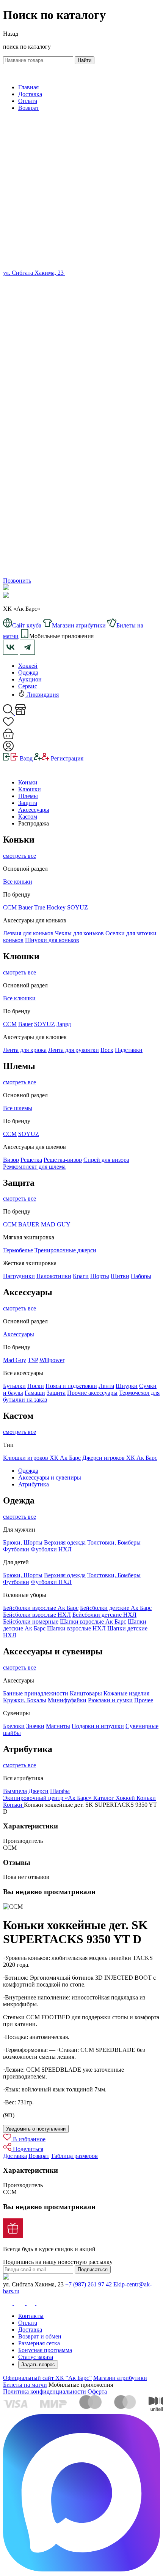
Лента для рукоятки (74, 1050)
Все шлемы (18, 1108)
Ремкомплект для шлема (34, 1167)
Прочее (144, 1700)
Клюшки (30, 789)
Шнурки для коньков (52, 940)
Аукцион (30, 679)
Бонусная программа (45, 2350)
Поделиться (27, 2149)
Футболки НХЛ (51, 1549)
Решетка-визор (63, 1160)
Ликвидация (42, 695)
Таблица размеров (74, 2156)
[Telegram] (81, 574)
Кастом (28, 817)
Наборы (141, 1276)
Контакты (31, 2316)
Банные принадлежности (36, 1693)
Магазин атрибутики (120, 2378)
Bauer (25, 907)
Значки (35, 1726)
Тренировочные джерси (65, 1250)
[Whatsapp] (81, 432)
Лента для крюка (25, 1050)
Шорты (100, 1276)
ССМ (10, 907)
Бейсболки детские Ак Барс (116, 1608)
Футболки (16, 1549)
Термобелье (18, 1250)
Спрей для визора (106, 1160)
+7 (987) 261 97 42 (89, 2284)
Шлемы (28, 796)
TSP (33, 1360)
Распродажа (34, 823)
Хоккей (28, 666)
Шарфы (60, 1791)
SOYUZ (78, 907)
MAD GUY (56, 1224)
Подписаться (93, 2269)
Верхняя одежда (65, 1542)
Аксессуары (34, 810)
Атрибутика (34, 1484)
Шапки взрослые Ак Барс (93, 1621)
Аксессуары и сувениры (50, 1477)
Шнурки (127, 1386)
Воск (107, 1050)
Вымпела (15, 1791)
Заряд (64, 1024)
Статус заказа (36, 2357)
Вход (25, 758)
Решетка (31, 1160)
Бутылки (14, 1386)
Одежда (28, 673)
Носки (36, 1386)
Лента (106, 1386)
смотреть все (20, 856)
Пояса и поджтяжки (71, 1386)
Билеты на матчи (25, 2385)
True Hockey (50, 907)
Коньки (28, 782)
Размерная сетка (39, 2343)
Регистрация (66, 758)
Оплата (28, 101)
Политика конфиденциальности (45, 2391)
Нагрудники (19, 1276)
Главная (28, 87)
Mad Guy (15, 1360)
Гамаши (35, 1393)
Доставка (30, 94)
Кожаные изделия (126, 1693)
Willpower (52, 1360)
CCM (10, 1024)
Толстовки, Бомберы (114, 1542)
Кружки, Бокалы (25, 1700)
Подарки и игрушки (98, 1726)
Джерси (38, 1791)
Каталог (104, 1798)
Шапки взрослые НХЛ (76, 1628)
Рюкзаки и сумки (110, 1700)
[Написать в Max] (81, 2569)
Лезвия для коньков (28, 933)
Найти (85, 60)
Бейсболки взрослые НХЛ (37, 1615)
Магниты (58, 1726)
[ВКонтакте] (69, 273)
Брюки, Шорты (23, 1542)
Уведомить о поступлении (36, 2129)
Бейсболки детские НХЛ (104, 1615)
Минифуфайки (67, 1700)
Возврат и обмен (40, 2336)
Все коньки (18, 882)
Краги (81, 1276)
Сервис (28, 686)
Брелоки (14, 1726)
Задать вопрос (38, 2365)
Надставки (129, 1050)
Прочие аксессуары (92, 1393)
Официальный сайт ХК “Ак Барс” (47, 2378)
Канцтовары (86, 1693)
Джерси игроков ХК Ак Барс (120, 1458)
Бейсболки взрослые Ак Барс (41, 1608)
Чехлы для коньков (79, 933)
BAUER (29, 1224)
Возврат (29, 108)
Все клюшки (19, 998)
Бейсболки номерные (31, 1621)
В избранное (28, 2139)
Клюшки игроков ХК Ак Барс (42, 1458)
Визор (11, 1160)
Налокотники (54, 1276)
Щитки (120, 1276)
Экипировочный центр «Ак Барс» (48, 1798)
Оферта (97, 2391)
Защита (28, 803)
